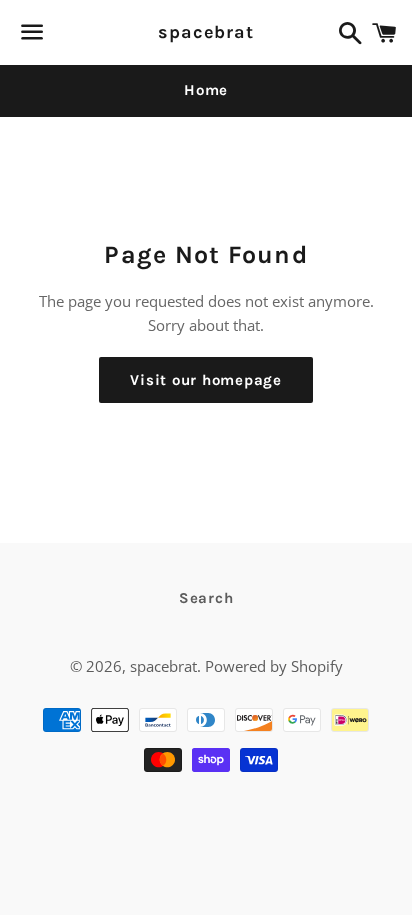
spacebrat (206, 32)
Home (206, 90)
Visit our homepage (206, 380)
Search (206, 598)
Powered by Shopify (274, 666)
